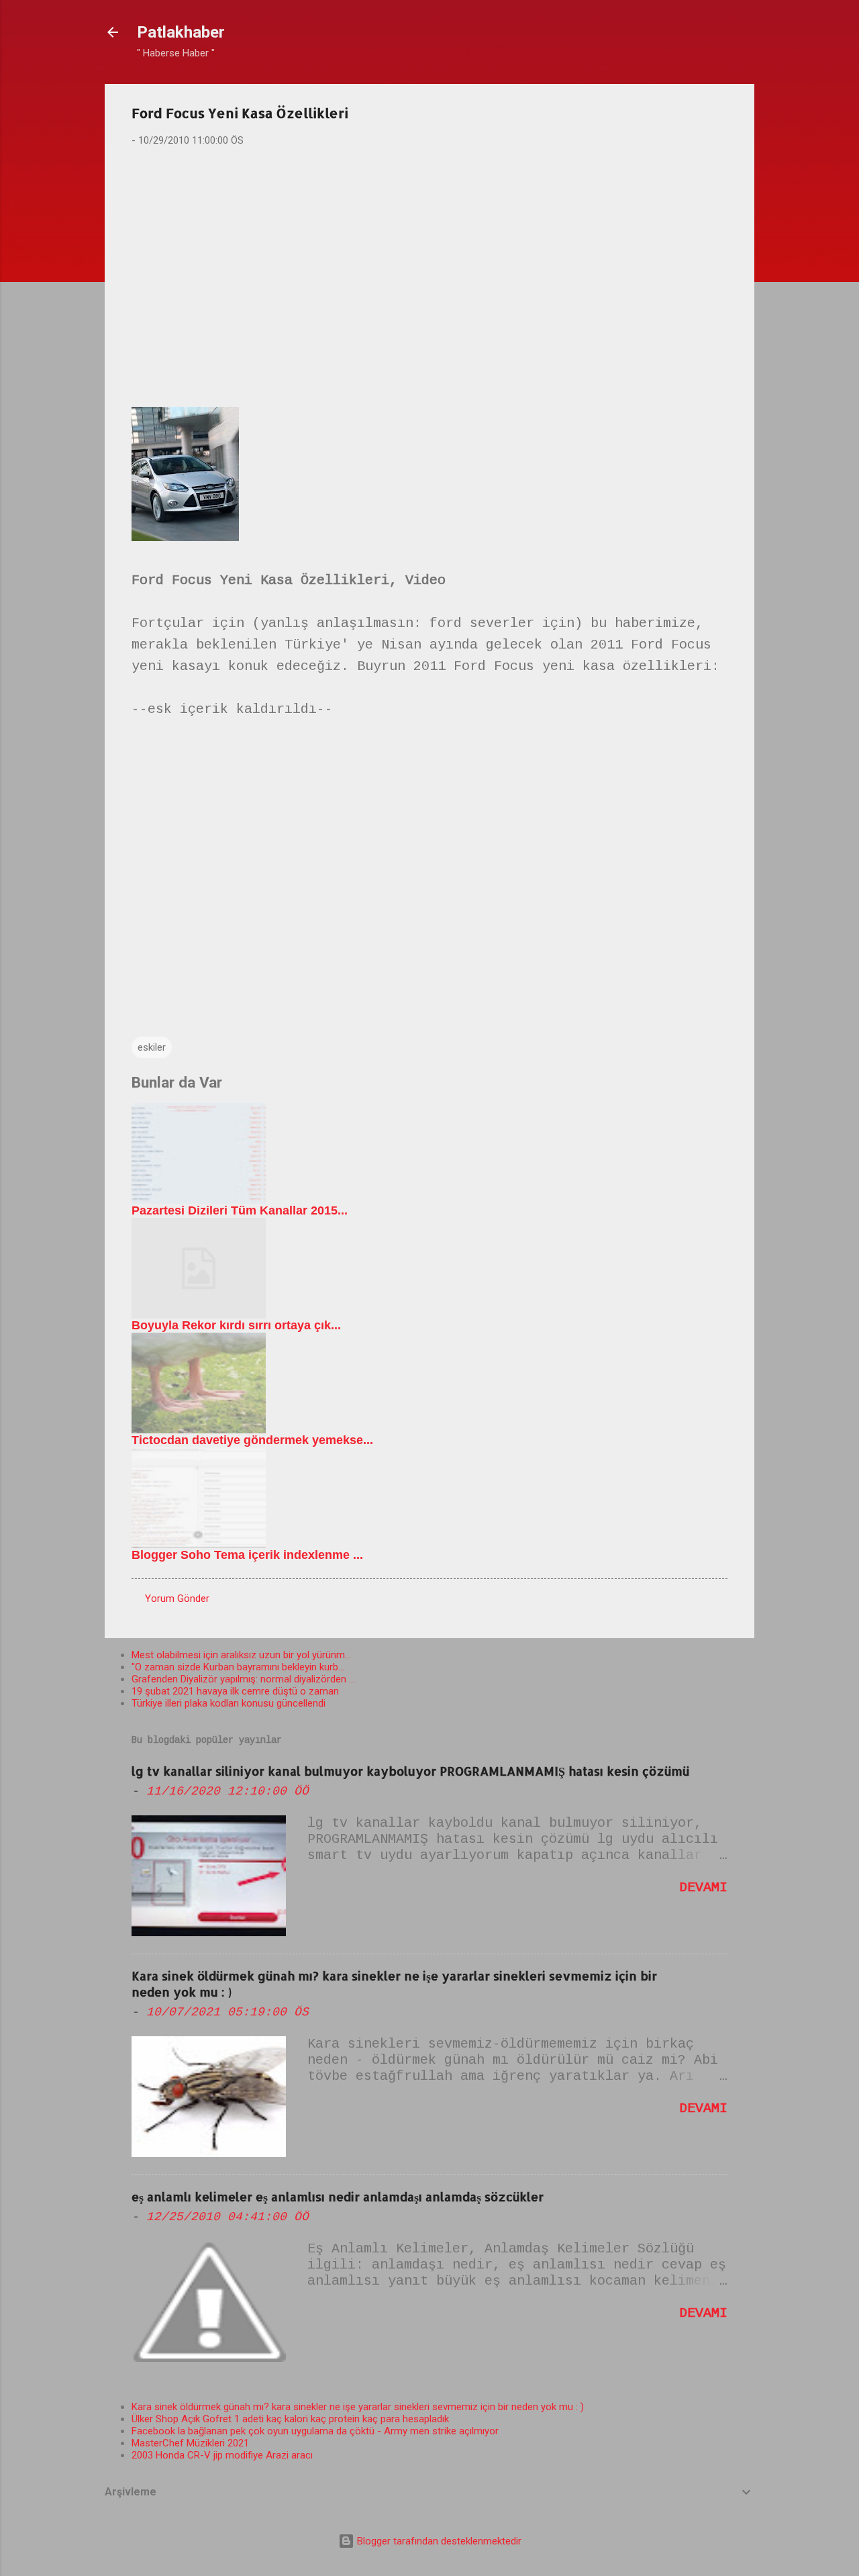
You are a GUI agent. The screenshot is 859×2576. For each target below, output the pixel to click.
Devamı (703, 1888)
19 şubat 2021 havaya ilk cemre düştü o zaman (235, 1691)
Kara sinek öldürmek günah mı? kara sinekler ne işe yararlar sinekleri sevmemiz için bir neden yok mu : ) (358, 2407)
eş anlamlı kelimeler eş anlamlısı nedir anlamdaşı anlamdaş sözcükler (338, 2196)
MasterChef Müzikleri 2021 (190, 2443)
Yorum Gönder (177, 1599)
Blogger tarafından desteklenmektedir (438, 2541)
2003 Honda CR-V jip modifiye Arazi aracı (222, 2455)
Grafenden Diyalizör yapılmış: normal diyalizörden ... (243, 1679)
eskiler (152, 1047)
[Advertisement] (429, 263)
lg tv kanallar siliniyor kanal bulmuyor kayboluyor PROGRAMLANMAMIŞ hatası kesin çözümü (410, 1771)
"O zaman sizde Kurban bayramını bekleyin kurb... (238, 1667)
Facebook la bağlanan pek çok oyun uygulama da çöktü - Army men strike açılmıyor (315, 2431)
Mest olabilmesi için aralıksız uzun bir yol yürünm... (241, 1655)
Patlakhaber (181, 32)
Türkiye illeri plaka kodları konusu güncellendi (229, 1703)
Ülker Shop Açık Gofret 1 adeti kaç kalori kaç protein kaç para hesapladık (290, 2419)
